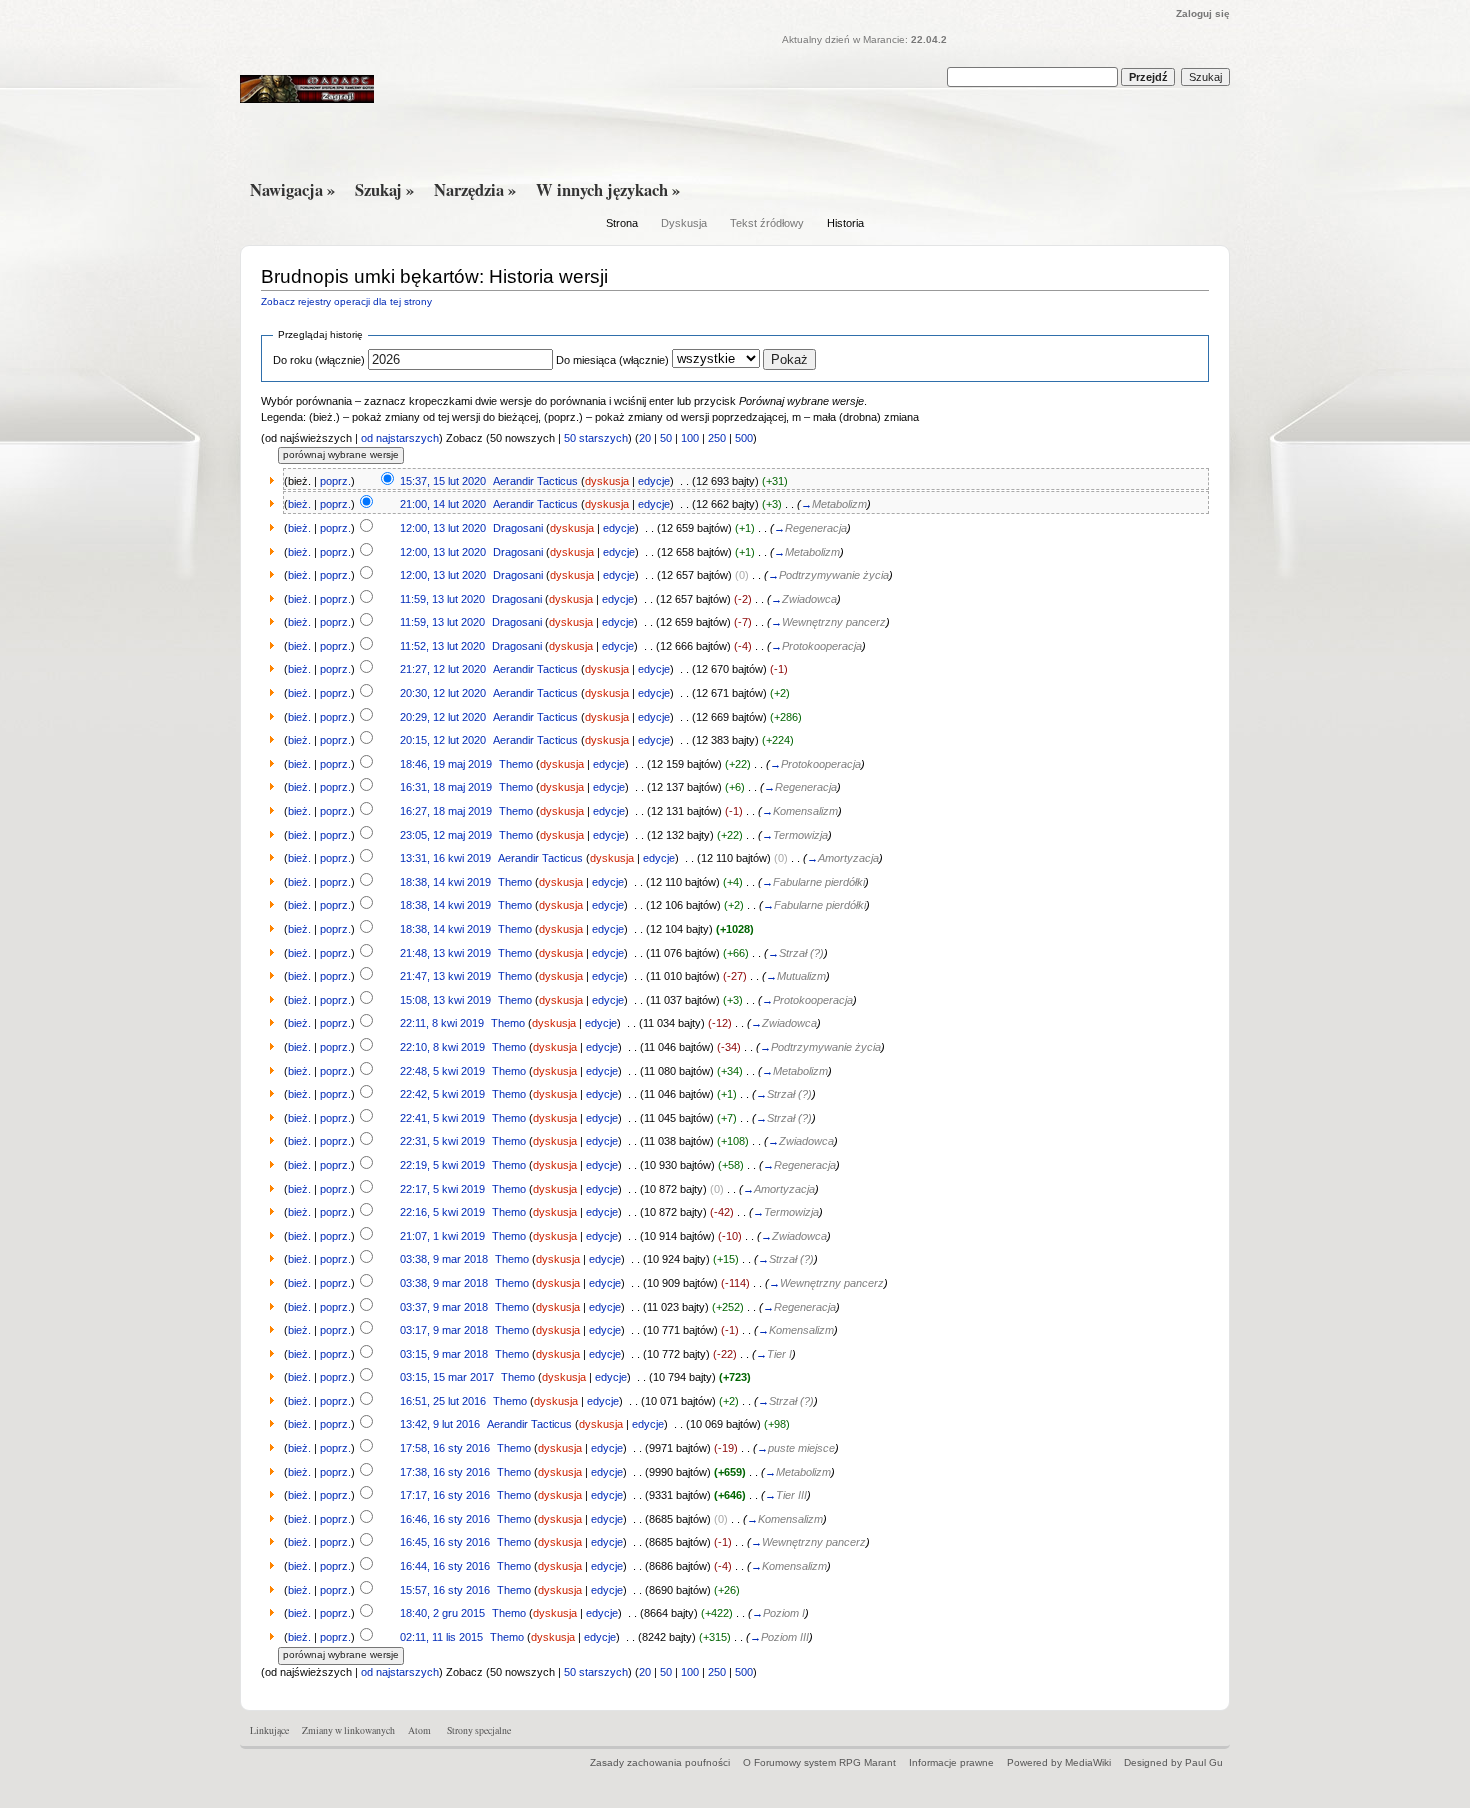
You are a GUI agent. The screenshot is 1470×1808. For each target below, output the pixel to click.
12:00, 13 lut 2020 (443, 528)
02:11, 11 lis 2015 (441, 1637)
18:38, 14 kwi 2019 (445, 882)
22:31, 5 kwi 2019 (442, 1141)
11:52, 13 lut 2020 (442, 646)
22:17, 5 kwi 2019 (442, 1189)
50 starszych (596, 438)
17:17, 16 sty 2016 (445, 1495)
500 (744, 438)
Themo (516, 764)
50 (666, 438)
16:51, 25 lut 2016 (443, 1401)
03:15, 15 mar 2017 (447, 1377)
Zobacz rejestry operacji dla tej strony (346, 301)
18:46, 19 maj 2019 (446, 764)
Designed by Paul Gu (1173, 1762)
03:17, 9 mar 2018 (444, 1330)
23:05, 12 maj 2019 (446, 835)
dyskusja (607, 481)
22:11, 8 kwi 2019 (442, 1023)
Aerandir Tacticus (535, 481)
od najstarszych (400, 438)
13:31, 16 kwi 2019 (445, 858)
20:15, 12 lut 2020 (443, 740)
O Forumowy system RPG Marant (819, 1762)
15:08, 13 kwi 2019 (445, 1000)
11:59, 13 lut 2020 (442, 599)
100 (690, 438)
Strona (622, 223)
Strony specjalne (479, 1730)
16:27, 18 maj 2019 (446, 811)
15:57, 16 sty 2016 (445, 1590)
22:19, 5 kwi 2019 (442, 1165)
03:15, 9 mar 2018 (444, 1354)
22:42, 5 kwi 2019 (442, 1094)
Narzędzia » (475, 190)
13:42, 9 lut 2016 (440, 1424)
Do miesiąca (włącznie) (612, 360)
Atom (419, 1730)
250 (717, 438)
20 (645, 438)
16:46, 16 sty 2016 (445, 1519)
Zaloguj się (1203, 13)
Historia (845, 223)
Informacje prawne (951, 1762)
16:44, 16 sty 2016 (445, 1566)
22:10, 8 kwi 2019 (442, 1047)
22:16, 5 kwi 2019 (442, 1212)
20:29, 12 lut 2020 (443, 717)
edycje (654, 481)
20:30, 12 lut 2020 (443, 693)
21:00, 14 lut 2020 (443, 504)
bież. (299, 504)
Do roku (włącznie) (319, 360)
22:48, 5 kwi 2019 (442, 1071)
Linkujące (269, 1730)
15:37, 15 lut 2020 (443, 481)
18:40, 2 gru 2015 (442, 1613)
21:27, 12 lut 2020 (443, 669)
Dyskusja (684, 223)
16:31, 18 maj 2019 (446, 787)
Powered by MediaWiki (1059, 1762)
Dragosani (518, 528)
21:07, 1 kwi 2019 (442, 1236)
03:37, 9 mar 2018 (444, 1307)
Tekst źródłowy (767, 223)
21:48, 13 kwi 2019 (445, 953)
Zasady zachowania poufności (660, 1762)
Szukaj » (384, 190)
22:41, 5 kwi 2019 (442, 1118)
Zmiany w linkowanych (348, 1730)
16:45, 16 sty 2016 (445, 1542)
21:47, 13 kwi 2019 (445, 976)
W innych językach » (608, 190)
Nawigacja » (292, 190)
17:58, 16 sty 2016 (445, 1448)
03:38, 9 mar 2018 (444, 1259)
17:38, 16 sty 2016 (445, 1472)
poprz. (335, 481)
